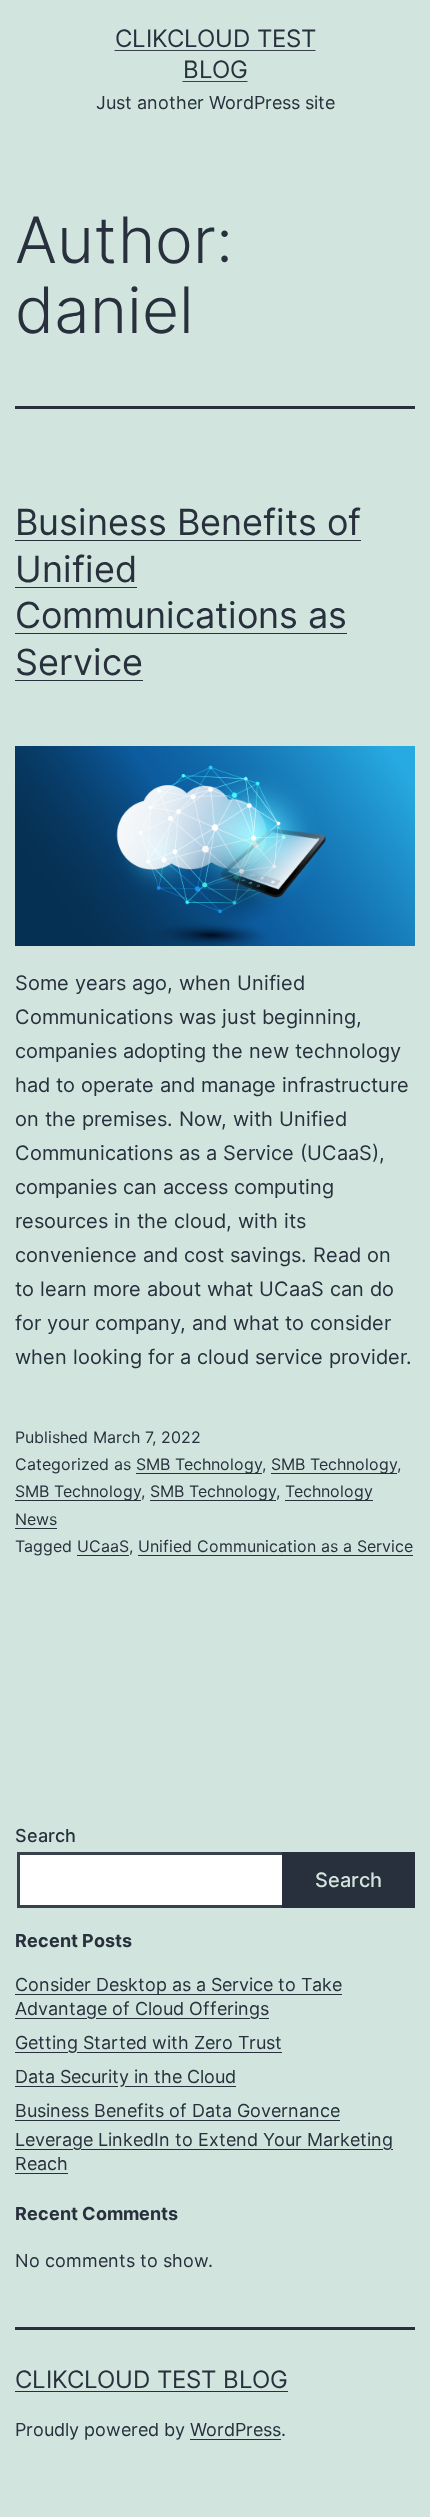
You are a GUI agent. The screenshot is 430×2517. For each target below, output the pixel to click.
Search (45, 1835)
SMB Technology (199, 1464)
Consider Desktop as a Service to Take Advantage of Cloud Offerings (178, 1996)
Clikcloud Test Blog (151, 2379)
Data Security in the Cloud (125, 2076)
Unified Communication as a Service (275, 1546)
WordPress (235, 2429)
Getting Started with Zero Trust (148, 2042)
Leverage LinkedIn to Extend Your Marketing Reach (204, 2151)
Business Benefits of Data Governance (177, 2110)
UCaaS (103, 1546)
